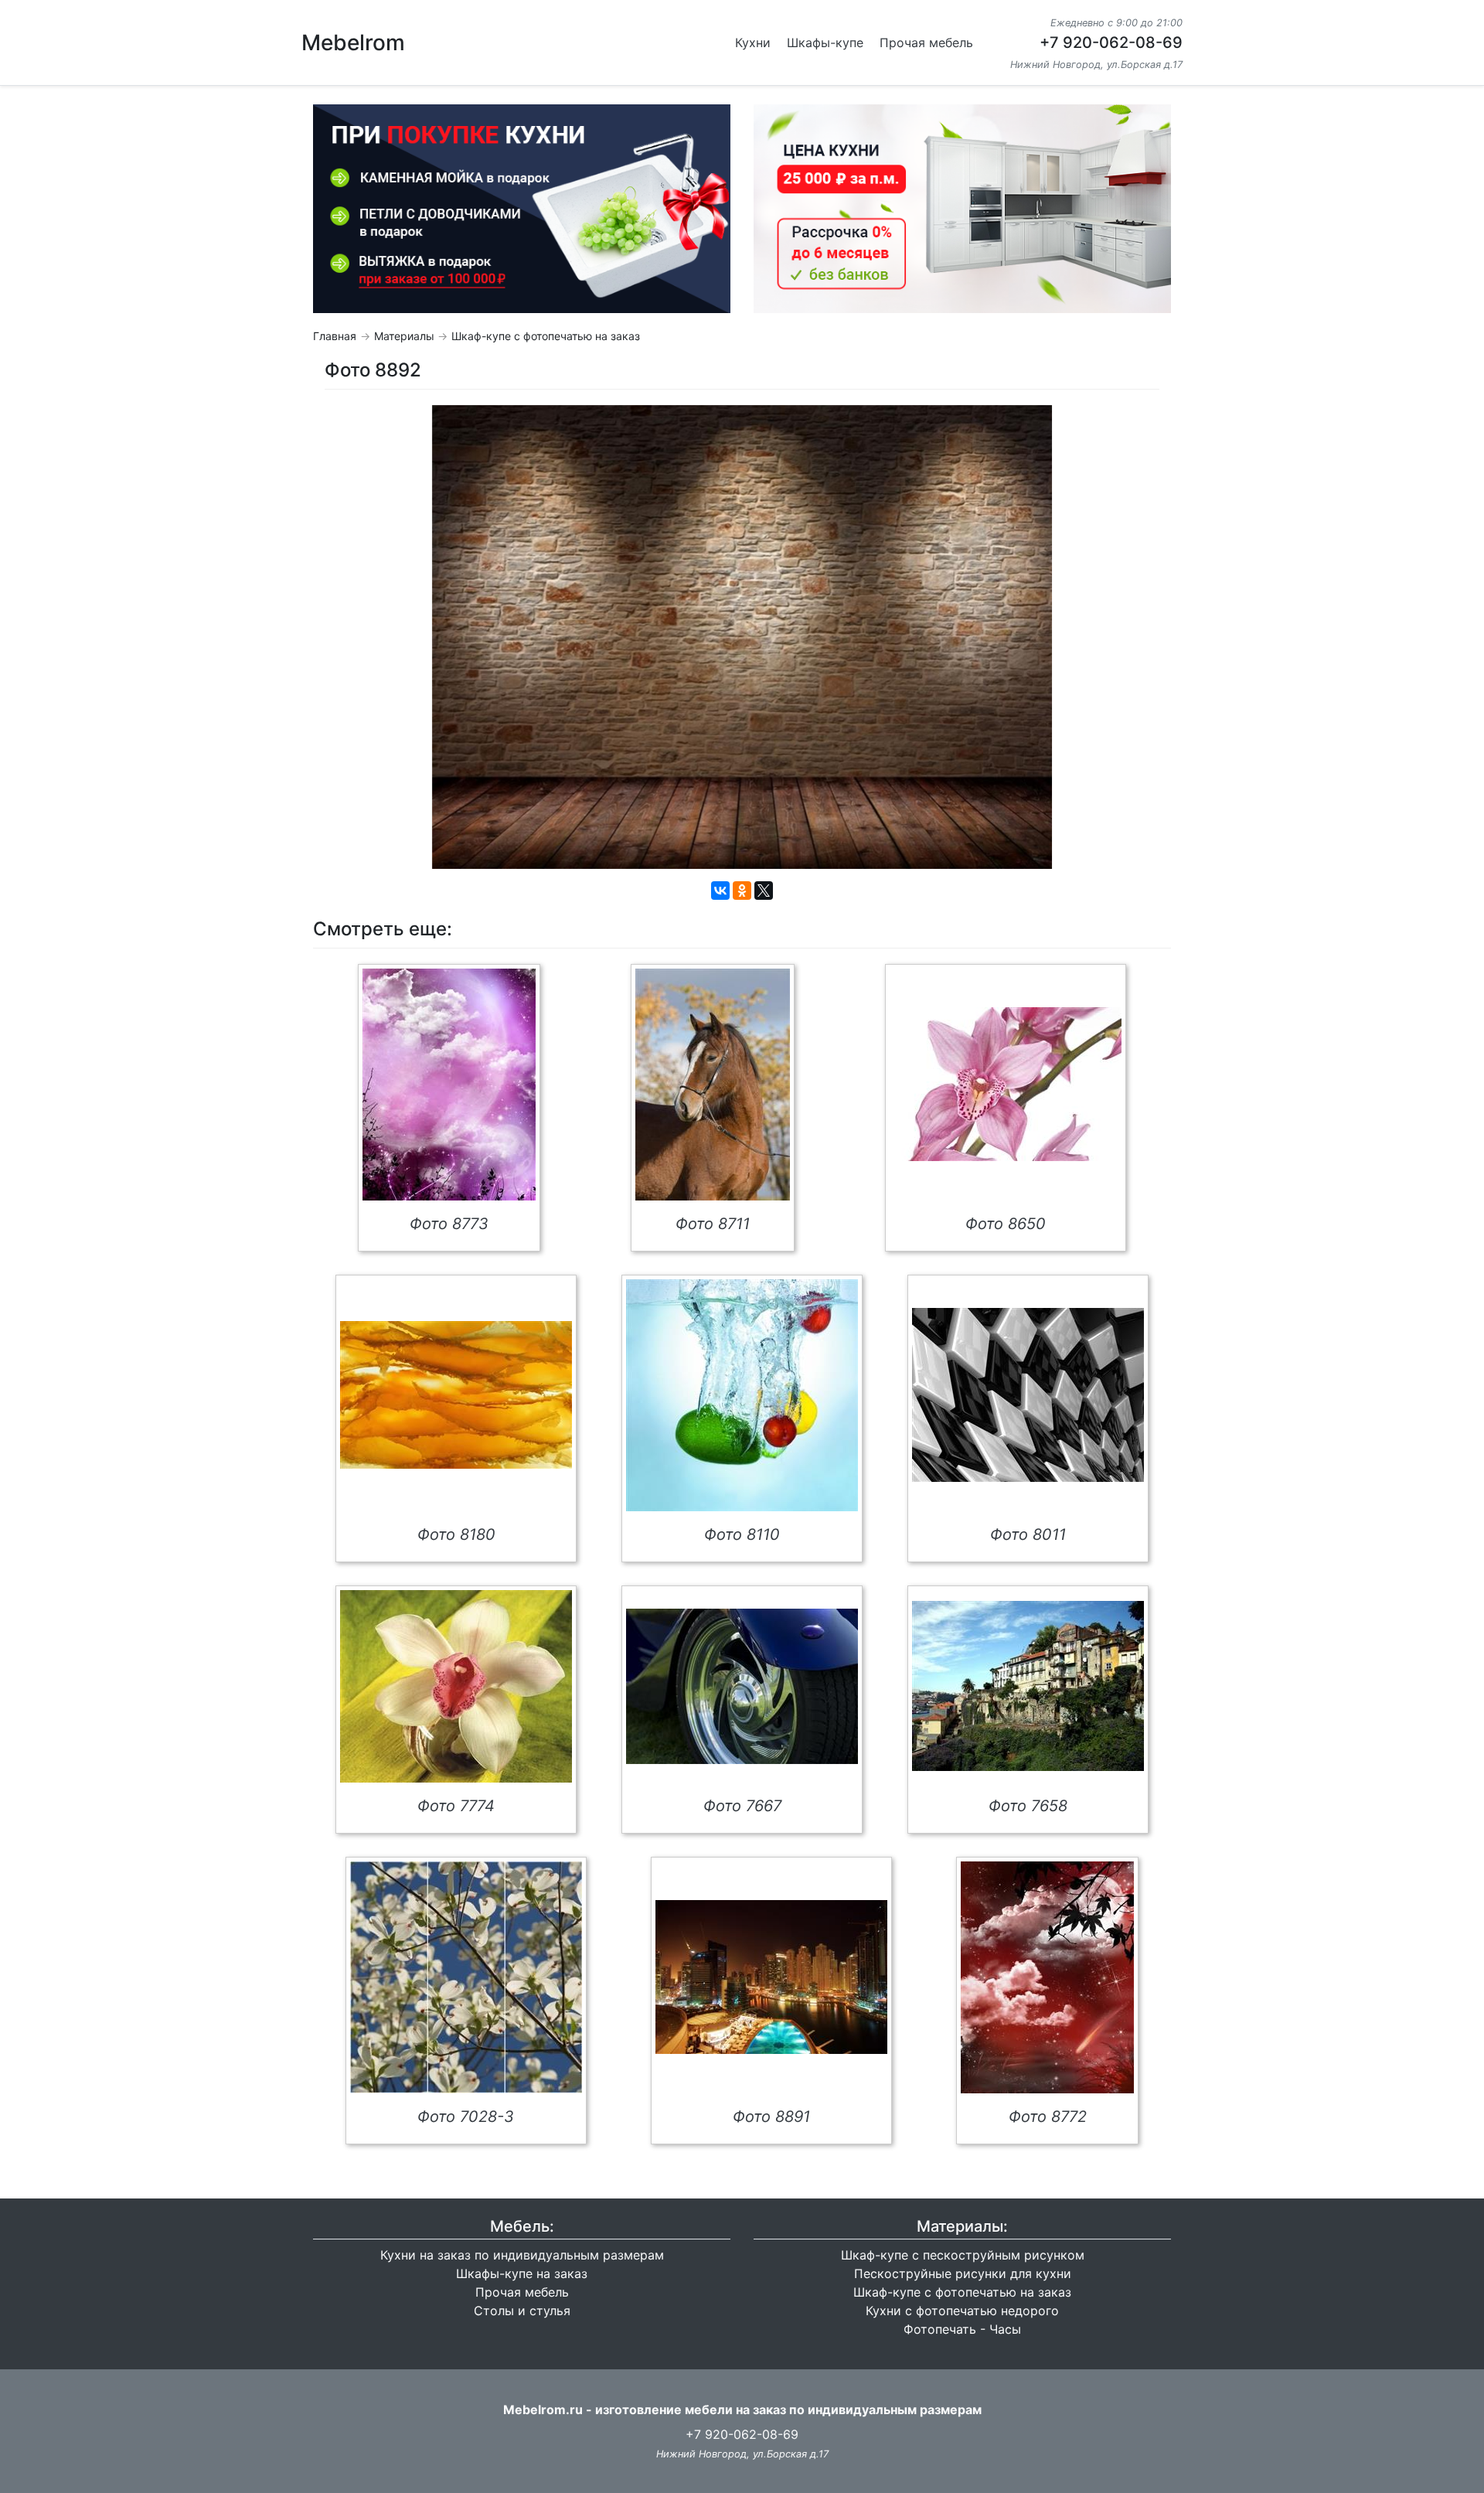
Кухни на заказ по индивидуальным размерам (522, 2255)
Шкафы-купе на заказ (522, 2273)
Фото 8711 (713, 1224)
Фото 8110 (742, 1534)
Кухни (753, 43)
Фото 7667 (742, 1806)
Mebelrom (353, 43)
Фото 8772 (1048, 2117)
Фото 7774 (456, 1806)
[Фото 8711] (713, 1085)
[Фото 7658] (1028, 1686)
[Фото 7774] (456, 1686)
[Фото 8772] (1047, 1977)
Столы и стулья (522, 2311)
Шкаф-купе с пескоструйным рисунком (963, 2255)
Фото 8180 (456, 1534)
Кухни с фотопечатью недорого (962, 2311)
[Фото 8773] (449, 1085)
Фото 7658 (1028, 1806)
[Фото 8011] (1028, 1395)
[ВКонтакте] (720, 891)
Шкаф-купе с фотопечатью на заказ (546, 336)
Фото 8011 (1028, 1534)
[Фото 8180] (456, 1395)
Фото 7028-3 (466, 2117)
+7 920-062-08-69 (1111, 43)
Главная (335, 336)
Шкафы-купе (825, 43)
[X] (764, 891)
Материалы (404, 336)
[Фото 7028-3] (466, 1977)
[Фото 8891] (771, 1977)
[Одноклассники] (742, 891)
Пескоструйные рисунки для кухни (963, 2273)
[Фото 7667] (742, 1686)
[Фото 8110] (742, 1395)
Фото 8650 (1006, 1224)
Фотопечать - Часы (962, 2329)
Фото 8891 (771, 2117)
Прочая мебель (926, 43)
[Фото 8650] (1006, 1084)
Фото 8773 (449, 1224)
